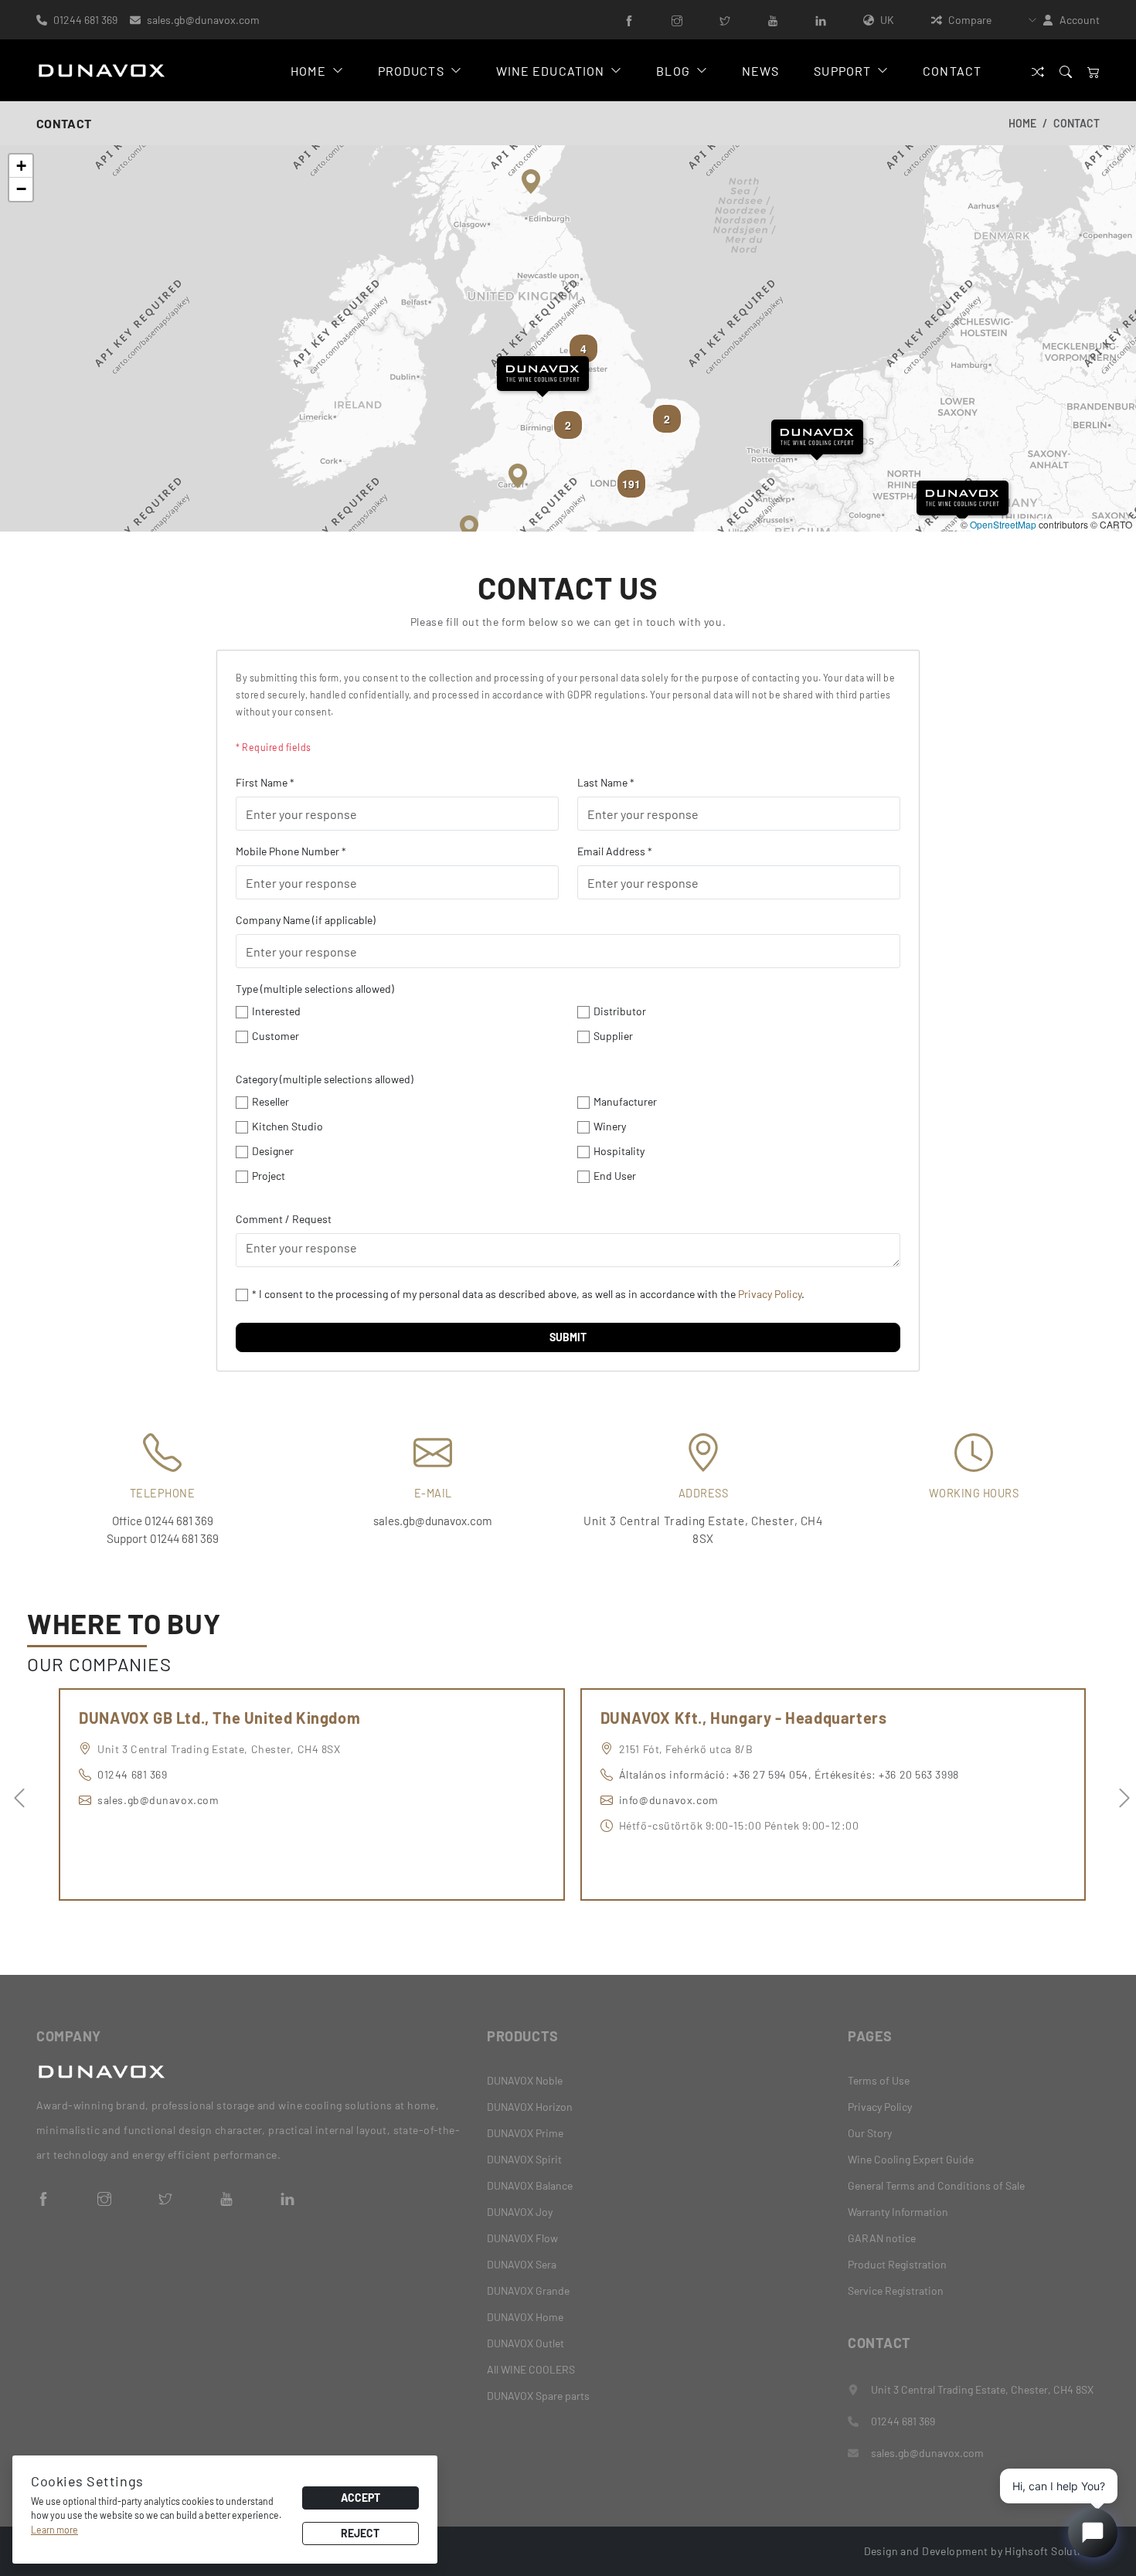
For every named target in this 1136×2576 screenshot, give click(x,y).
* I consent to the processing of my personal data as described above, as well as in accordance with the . (528, 1294)
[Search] (1066, 71)
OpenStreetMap (1003, 524)
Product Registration (897, 2264)
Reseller (270, 1101)
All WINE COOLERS (531, 2369)
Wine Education (551, 71)
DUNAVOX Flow (522, 2238)
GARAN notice (882, 2238)
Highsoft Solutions (1052, 2551)
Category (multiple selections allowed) (325, 1079)
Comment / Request (284, 1219)
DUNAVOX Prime (525, 2133)
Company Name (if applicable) (306, 920)
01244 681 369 (85, 20)
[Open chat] (1093, 2533)
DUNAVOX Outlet (525, 2343)
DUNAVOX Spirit (524, 2159)
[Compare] (1038, 71)
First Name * (265, 782)
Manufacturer (625, 1101)
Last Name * (606, 782)
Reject (360, 2533)
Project (269, 1176)
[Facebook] (629, 20)
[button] (543, 374)
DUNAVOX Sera (522, 2264)
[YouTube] (773, 20)
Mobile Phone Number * (291, 851)
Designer (273, 1151)
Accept (361, 2498)
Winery (610, 1126)
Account (1080, 20)
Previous (15, 1794)
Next (1121, 1794)
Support (842, 71)
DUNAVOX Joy (520, 2212)
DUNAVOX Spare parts (538, 2396)
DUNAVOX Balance (530, 2185)
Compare (970, 20)
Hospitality (619, 1151)
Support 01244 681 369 (163, 1538)
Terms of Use (879, 2080)
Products (411, 71)
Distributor (620, 1011)
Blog (673, 71)
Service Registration (896, 2291)
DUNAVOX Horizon (530, 2107)
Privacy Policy (770, 1294)
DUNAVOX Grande (528, 2291)
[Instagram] (677, 20)
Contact (952, 71)
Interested (276, 1011)
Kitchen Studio (287, 1126)
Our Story (870, 2133)
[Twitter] (725, 20)
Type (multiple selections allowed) (315, 989)
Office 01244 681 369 (163, 1521)
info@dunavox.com (669, 1800)
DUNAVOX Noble (525, 2080)
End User (615, 1176)
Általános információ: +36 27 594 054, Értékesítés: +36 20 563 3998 (789, 1774)
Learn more (54, 2530)
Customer (275, 1036)
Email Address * (615, 851)
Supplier (613, 1036)
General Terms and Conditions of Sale (936, 2185)
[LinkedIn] (821, 20)
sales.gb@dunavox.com (203, 20)
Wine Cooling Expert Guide (911, 2159)
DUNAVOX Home (525, 2317)
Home (308, 71)
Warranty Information (898, 2212)
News (760, 71)
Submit (568, 1337)
